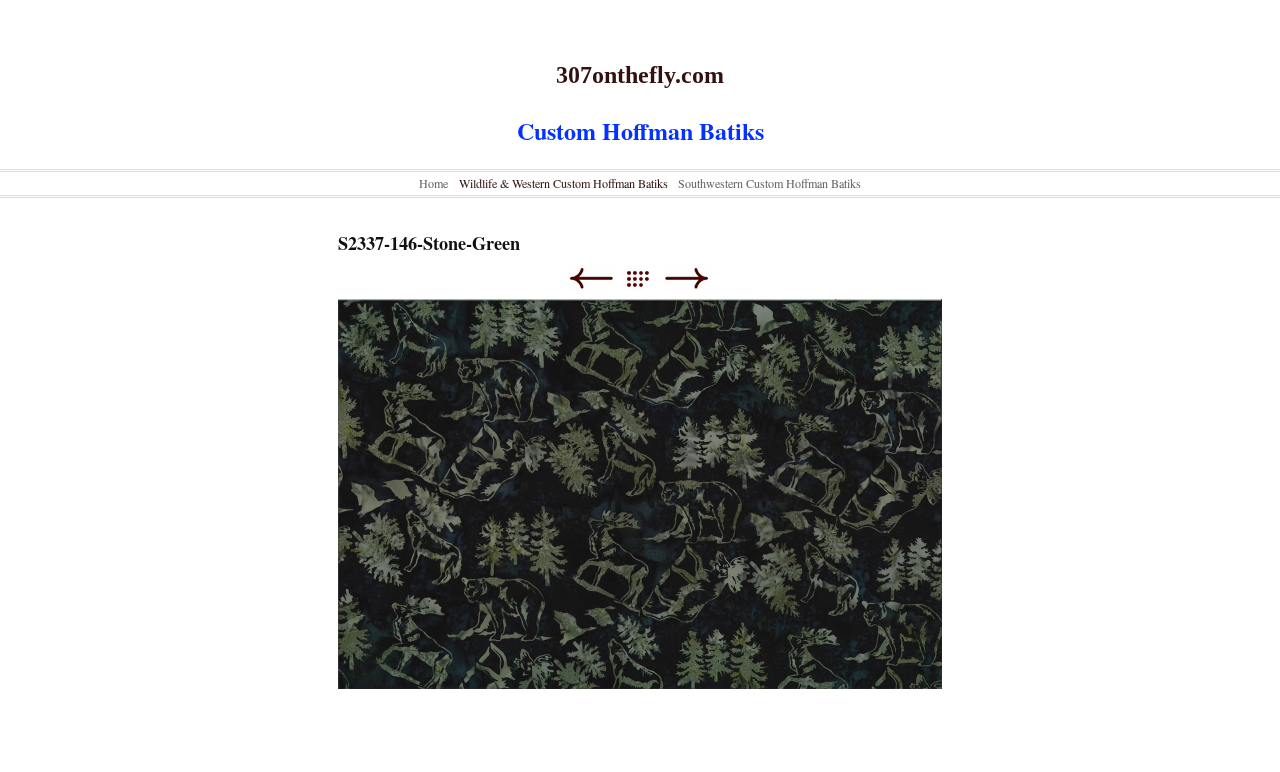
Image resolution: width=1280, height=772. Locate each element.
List (647, 278)
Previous (590, 278)
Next (686, 278)
